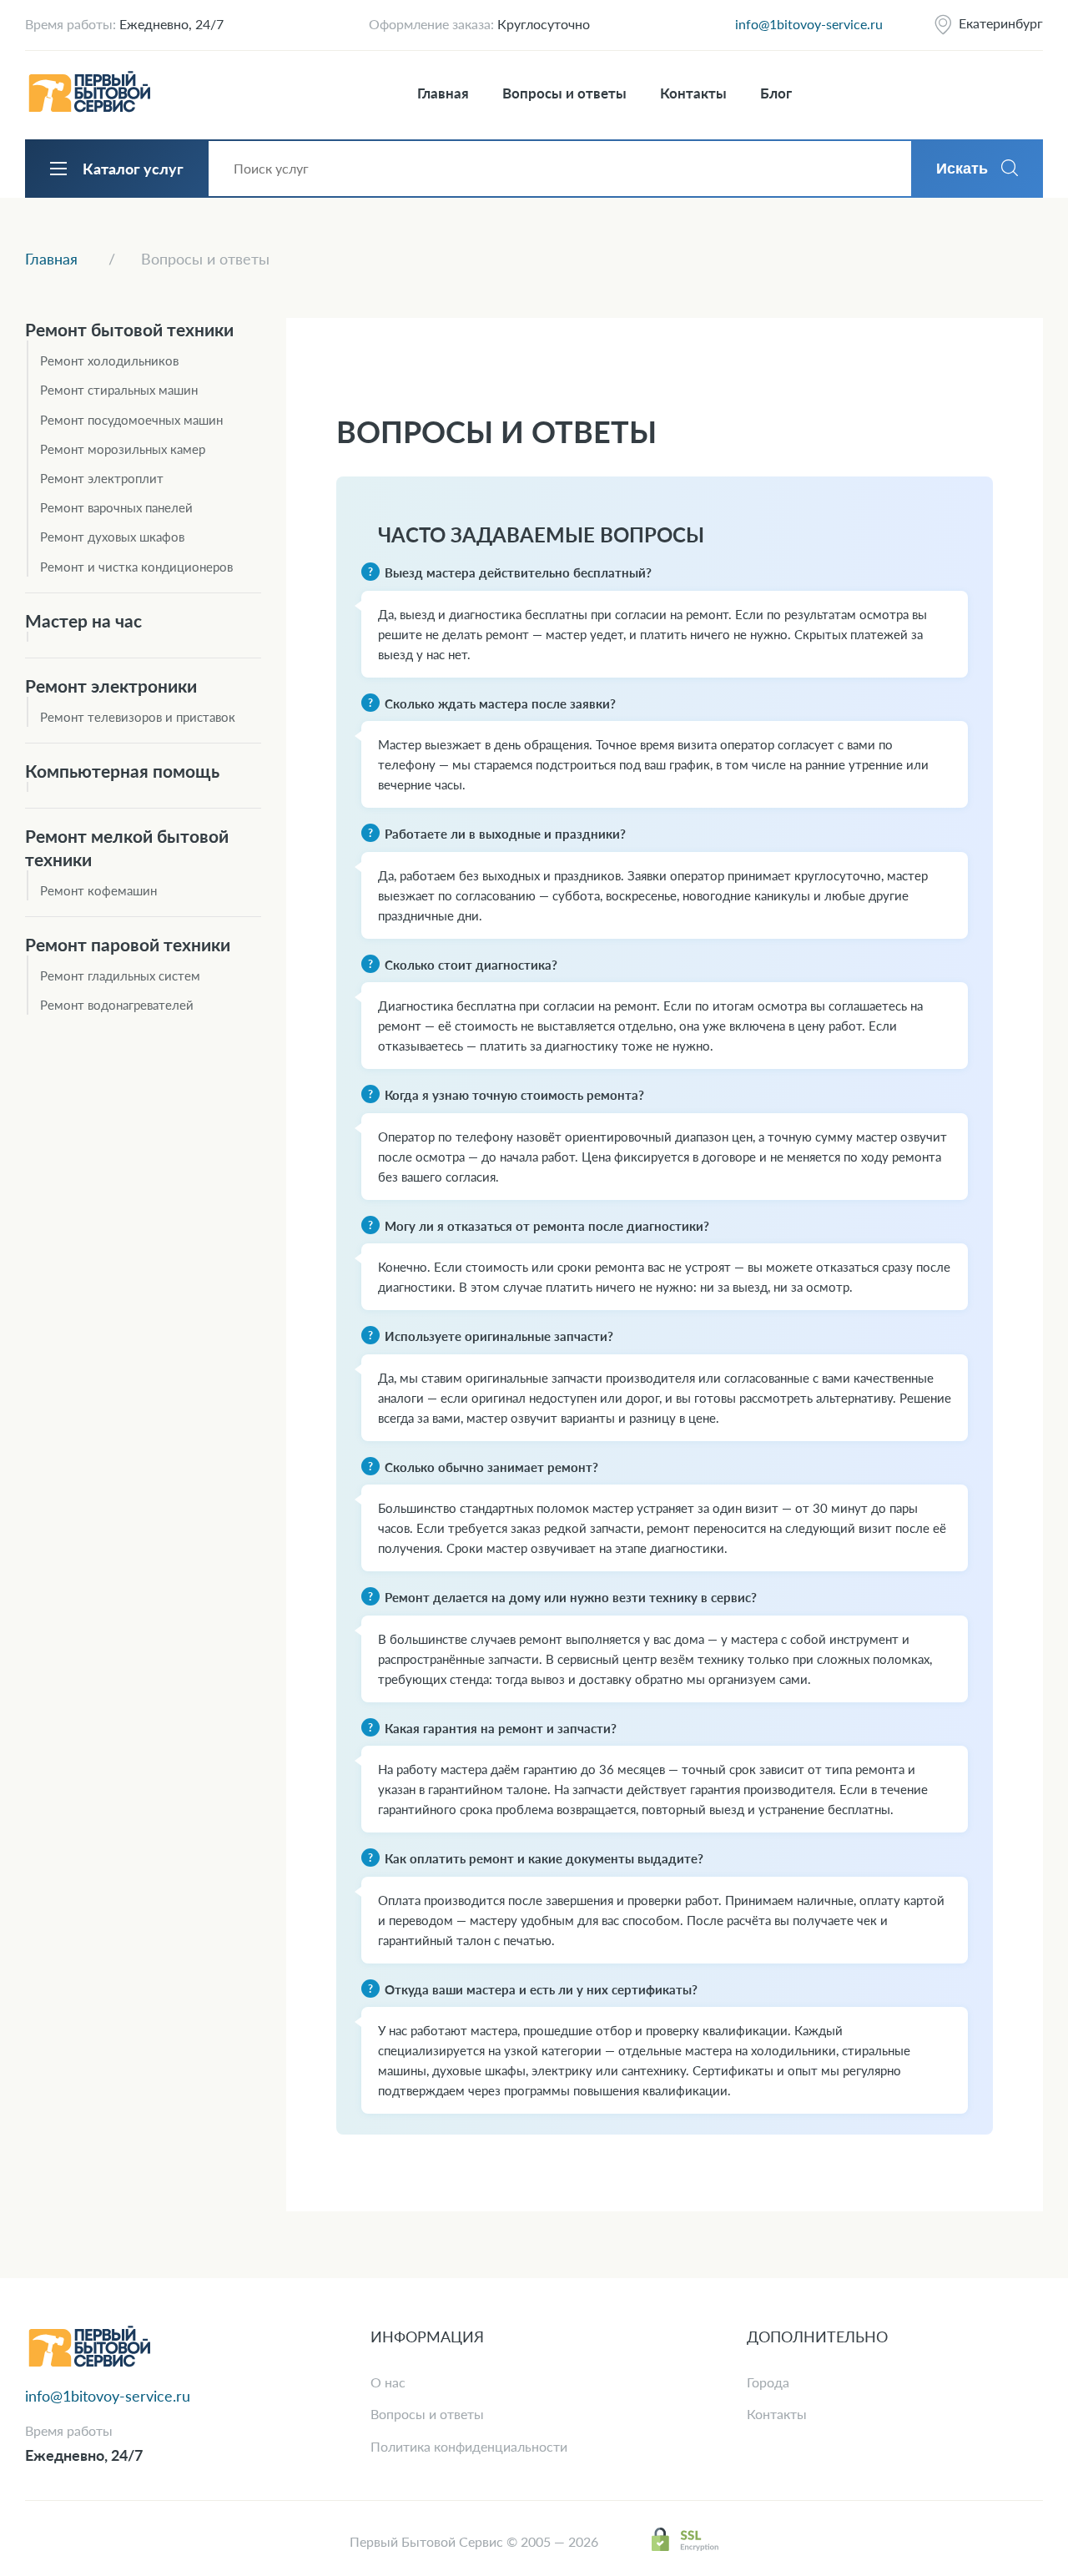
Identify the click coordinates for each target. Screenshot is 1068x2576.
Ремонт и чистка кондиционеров (136, 567)
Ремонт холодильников (109, 360)
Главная (443, 93)
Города (768, 2382)
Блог (776, 93)
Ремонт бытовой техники (129, 329)
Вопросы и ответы (564, 93)
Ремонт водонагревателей (117, 1005)
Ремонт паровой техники (128, 944)
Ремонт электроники (111, 686)
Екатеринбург (1001, 23)
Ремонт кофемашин (98, 890)
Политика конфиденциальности (469, 2446)
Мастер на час (83, 620)
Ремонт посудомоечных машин (131, 420)
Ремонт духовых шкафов (112, 537)
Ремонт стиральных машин (119, 390)
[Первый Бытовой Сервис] (89, 93)
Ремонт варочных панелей (116, 507)
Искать (962, 169)
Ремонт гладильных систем (120, 975)
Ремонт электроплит (102, 478)
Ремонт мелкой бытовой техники (127, 847)
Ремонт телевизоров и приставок (138, 717)
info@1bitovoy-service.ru (809, 24)
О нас (388, 2382)
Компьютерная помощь (122, 771)
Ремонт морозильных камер (123, 449)
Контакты (693, 93)
